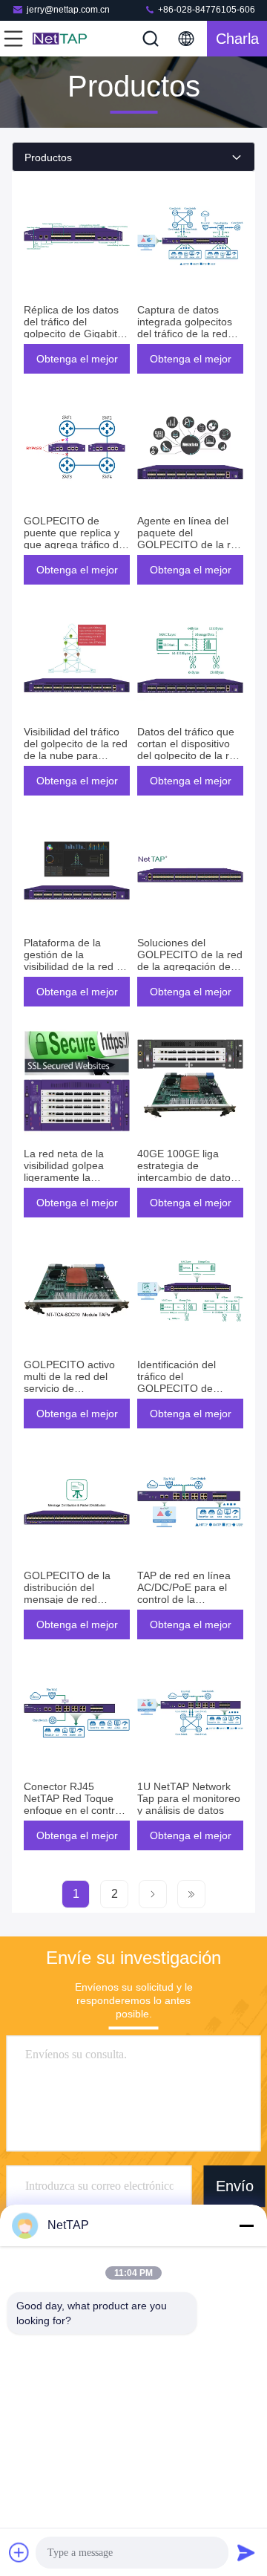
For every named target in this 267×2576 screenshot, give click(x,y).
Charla (237, 39)
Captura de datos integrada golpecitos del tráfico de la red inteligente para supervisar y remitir (185, 334)
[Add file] (19, 2552)
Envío (235, 2186)
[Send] (246, 2552)
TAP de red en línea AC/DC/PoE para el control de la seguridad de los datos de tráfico (184, 1599)
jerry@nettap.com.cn (68, 10)
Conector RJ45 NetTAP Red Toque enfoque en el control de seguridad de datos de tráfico (76, 1810)
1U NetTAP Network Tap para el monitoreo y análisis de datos (189, 1798)
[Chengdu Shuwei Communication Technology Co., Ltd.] (62, 39)
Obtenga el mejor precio (77, 363)
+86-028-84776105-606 (205, 10)
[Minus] (246, 2225)
